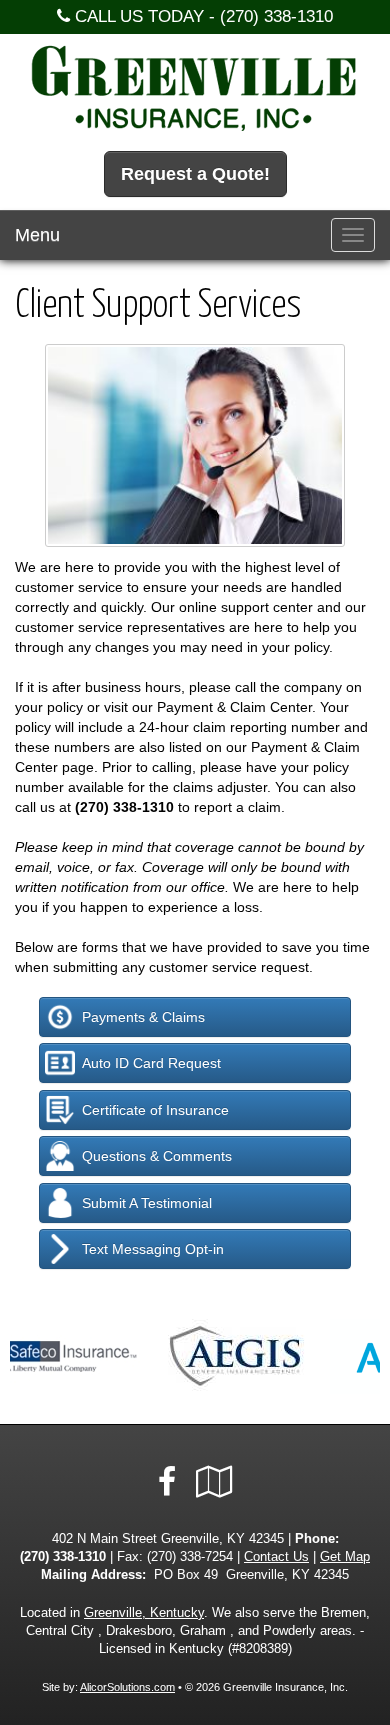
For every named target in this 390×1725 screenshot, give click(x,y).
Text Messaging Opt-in (153, 1249)
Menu (37, 235)
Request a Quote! (195, 174)
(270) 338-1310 (276, 16)
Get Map (345, 1557)
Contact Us (276, 1557)
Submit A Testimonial (147, 1203)
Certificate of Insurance (155, 1110)
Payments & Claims (143, 1017)
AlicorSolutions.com (127, 1687)
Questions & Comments (157, 1156)
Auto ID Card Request (151, 1063)
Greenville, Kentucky (144, 1613)
